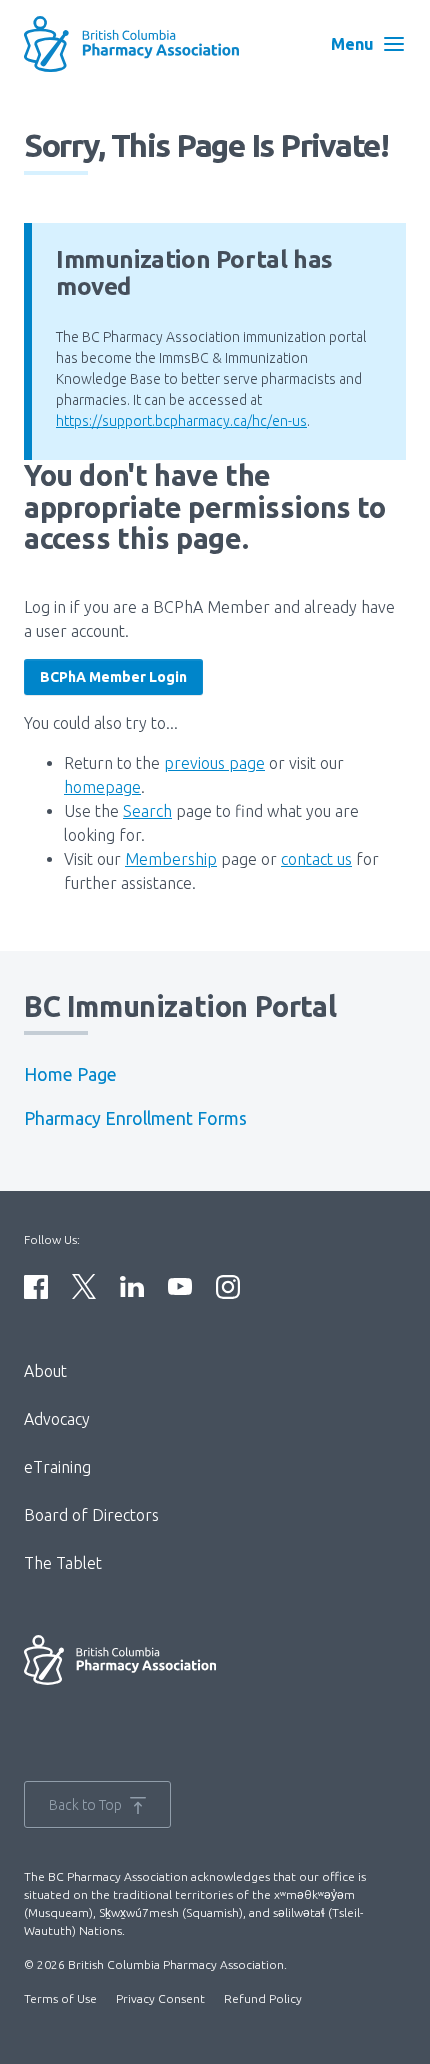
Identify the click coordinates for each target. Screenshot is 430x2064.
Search (147, 811)
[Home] (150, 44)
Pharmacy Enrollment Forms (135, 1118)
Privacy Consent (160, 1998)
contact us (316, 859)
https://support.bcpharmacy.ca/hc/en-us (181, 421)
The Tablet (63, 1563)
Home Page (70, 1074)
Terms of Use (60, 1998)
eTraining (57, 1467)
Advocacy (57, 1419)
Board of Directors (91, 1515)
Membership (171, 859)
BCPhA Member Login (113, 677)
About (45, 1371)
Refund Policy (263, 1998)
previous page (214, 763)
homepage (102, 787)
